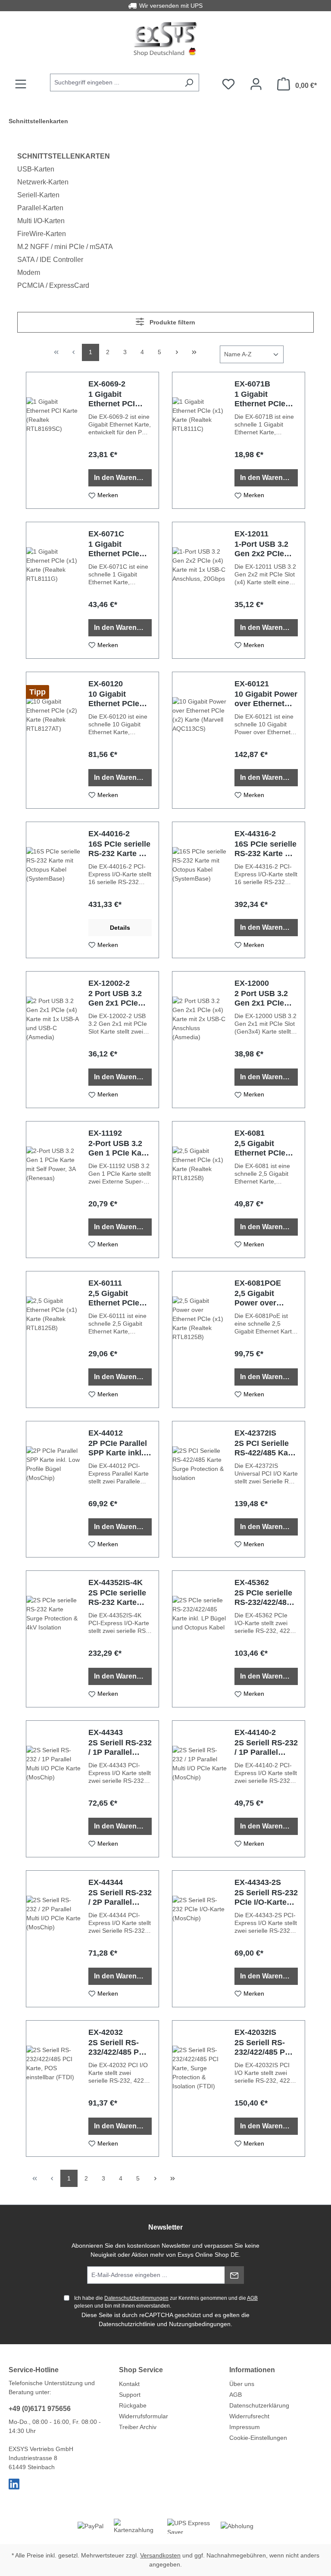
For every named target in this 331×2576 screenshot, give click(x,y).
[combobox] (115, 83)
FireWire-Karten (42, 234)
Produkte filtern (172, 322)
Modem (29, 273)
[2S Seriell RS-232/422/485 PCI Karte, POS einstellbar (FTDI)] (54, 2089)
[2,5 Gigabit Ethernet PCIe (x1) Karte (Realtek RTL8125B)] (200, 1190)
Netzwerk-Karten (43, 182)
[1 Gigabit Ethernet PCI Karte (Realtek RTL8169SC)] (54, 440)
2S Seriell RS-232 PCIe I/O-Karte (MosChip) (266, 1898)
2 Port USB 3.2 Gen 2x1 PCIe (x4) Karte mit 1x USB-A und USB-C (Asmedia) (119, 998)
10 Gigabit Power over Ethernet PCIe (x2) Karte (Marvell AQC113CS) (266, 699)
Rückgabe (133, 2405)
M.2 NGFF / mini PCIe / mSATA (65, 247)
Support (130, 2395)
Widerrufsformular (144, 2416)
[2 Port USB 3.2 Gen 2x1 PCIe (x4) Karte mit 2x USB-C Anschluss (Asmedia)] (200, 1040)
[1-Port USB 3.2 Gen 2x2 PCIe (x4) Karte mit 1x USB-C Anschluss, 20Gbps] (200, 590)
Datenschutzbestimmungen (136, 2298)
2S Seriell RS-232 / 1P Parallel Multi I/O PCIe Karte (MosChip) (120, 1748)
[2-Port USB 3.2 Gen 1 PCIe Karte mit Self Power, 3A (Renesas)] (54, 1190)
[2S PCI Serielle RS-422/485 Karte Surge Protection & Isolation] (200, 1489)
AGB (252, 2298)
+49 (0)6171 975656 (40, 2409)
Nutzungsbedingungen (200, 2324)
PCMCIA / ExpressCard (53, 285)
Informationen (252, 2370)
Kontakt (129, 2384)
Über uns (242, 2384)
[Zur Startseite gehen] (165, 39)
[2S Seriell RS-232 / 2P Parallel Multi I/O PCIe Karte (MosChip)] (54, 1939)
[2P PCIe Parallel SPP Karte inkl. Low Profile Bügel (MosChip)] (54, 1489)
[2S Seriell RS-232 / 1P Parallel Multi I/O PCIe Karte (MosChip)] (54, 1789)
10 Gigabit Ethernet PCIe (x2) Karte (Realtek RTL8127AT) (114, 699)
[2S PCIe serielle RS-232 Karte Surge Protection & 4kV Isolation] (54, 1639)
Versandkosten (160, 2555)
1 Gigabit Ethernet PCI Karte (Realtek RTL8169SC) (114, 399)
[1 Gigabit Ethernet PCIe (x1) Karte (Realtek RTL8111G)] (54, 590)
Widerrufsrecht (249, 2416)
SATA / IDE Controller (50, 260)
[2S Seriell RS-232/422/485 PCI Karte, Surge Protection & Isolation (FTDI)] (200, 2089)
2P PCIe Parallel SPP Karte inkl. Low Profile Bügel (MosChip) (119, 1448)
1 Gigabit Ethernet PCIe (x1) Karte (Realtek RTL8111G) (114, 549)
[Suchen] (189, 83)
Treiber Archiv (138, 2427)
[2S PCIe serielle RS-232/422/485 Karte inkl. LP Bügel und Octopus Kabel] (200, 1639)
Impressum (245, 2427)
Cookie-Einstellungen (258, 2438)
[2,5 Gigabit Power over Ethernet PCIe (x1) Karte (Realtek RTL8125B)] (200, 1339)
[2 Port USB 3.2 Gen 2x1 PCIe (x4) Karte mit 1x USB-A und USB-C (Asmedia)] (54, 1040)
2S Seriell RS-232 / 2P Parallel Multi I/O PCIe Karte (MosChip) (120, 1898)
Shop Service (141, 2370)
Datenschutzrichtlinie (127, 2324)
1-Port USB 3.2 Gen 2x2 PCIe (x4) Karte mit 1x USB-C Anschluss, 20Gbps (265, 549)
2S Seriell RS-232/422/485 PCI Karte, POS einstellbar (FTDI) (120, 2048)
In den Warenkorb (123, 478)
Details (120, 928)
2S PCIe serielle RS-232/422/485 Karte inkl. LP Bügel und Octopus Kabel (263, 1598)
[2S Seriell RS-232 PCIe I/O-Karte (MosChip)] (200, 1939)
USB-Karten (36, 169)
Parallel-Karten (40, 208)
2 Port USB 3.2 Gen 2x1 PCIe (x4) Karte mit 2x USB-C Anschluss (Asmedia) (265, 998)
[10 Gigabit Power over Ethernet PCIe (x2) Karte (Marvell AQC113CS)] (200, 740)
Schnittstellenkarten (64, 156)
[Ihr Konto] (256, 84)
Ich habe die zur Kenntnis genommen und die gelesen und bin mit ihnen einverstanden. (166, 2302)
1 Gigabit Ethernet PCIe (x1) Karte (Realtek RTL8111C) (260, 399)
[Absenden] (234, 2275)
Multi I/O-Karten (41, 221)
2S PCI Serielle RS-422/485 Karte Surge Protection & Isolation (266, 1448)
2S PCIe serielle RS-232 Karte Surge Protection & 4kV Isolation (120, 1598)
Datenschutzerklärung (259, 2405)
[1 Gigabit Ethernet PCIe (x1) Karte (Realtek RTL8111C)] (200, 440)
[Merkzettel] (228, 84)
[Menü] (21, 84)
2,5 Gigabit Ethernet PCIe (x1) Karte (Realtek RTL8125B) (260, 1148)
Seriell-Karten (38, 195)
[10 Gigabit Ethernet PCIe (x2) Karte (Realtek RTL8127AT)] (54, 740)
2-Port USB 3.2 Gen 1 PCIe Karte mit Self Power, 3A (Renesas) (120, 1148)
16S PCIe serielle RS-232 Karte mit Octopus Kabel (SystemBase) (119, 849)
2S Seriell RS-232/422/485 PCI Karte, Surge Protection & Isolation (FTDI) (264, 2048)
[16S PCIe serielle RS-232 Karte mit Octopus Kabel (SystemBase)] (54, 890)
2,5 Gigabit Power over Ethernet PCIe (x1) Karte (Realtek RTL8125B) (260, 1298)
